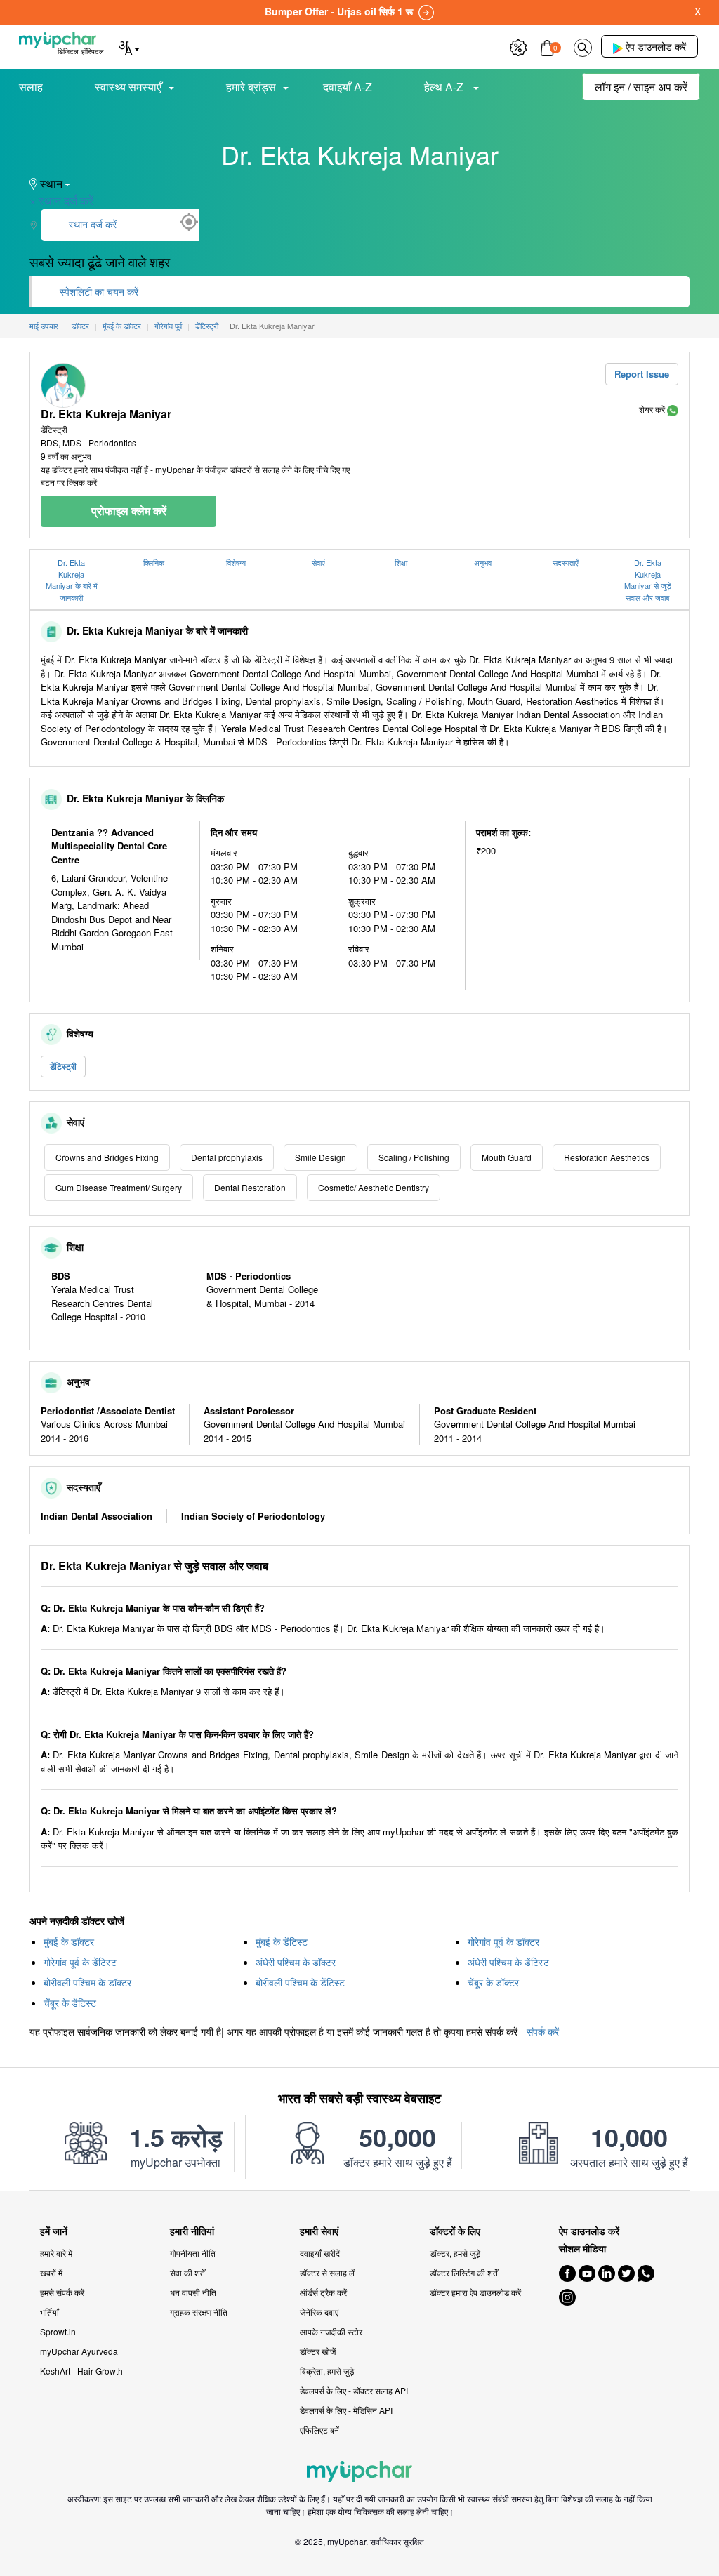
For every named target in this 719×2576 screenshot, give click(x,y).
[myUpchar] (673, 409)
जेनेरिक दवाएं (319, 2312)
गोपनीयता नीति (193, 2253)
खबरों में (51, 2272)
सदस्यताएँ (566, 562)
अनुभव (483, 562)
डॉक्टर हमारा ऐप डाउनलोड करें (475, 2292)
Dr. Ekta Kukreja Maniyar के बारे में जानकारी (72, 580)
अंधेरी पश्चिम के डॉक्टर (296, 1962)
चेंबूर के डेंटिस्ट (70, 2003)
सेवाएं (318, 562)
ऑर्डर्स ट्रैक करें (323, 2292)
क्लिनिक (154, 562)
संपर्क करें (543, 2031)
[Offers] (518, 46)
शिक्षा (401, 562)
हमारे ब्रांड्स (251, 87)
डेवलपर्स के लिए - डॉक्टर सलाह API (354, 2390)
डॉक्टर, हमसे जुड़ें (455, 2253)
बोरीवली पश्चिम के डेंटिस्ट (300, 1982)
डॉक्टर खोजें (318, 2351)
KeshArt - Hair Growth (81, 2371)
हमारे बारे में (56, 2253)
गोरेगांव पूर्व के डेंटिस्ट (80, 1962)
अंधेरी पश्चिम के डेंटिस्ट (508, 1962)
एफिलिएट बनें (319, 2430)
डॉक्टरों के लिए (455, 2231)
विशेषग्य (236, 562)
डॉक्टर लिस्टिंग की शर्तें (464, 2272)
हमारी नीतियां (192, 2231)
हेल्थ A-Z (445, 87)
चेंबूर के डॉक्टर (493, 1982)
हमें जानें (54, 2231)
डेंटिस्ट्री (63, 1066)
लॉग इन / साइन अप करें (641, 87)
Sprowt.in (58, 2331)
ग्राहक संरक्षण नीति (199, 2312)
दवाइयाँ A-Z (348, 87)
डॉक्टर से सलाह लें (327, 2272)
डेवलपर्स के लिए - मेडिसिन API (346, 2410)
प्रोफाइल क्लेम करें (129, 511)
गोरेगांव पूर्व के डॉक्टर (503, 1941)
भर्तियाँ (50, 2312)
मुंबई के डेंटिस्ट (282, 1941)
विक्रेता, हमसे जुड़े (327, 2371)
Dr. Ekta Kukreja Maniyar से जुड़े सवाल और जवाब (648, 580)
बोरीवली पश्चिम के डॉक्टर (87, 1982)
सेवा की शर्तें (187, 2272)
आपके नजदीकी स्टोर (331, 2331)
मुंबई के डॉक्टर (69, 1941)
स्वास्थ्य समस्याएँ (128, 87)
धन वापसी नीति (193, 2292)
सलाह (31, 87)
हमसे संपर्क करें (62, 2292)
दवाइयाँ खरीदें (320, 2253)
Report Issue (642, 374)
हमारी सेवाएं (319, 2231)
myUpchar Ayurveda (79, 2351)
